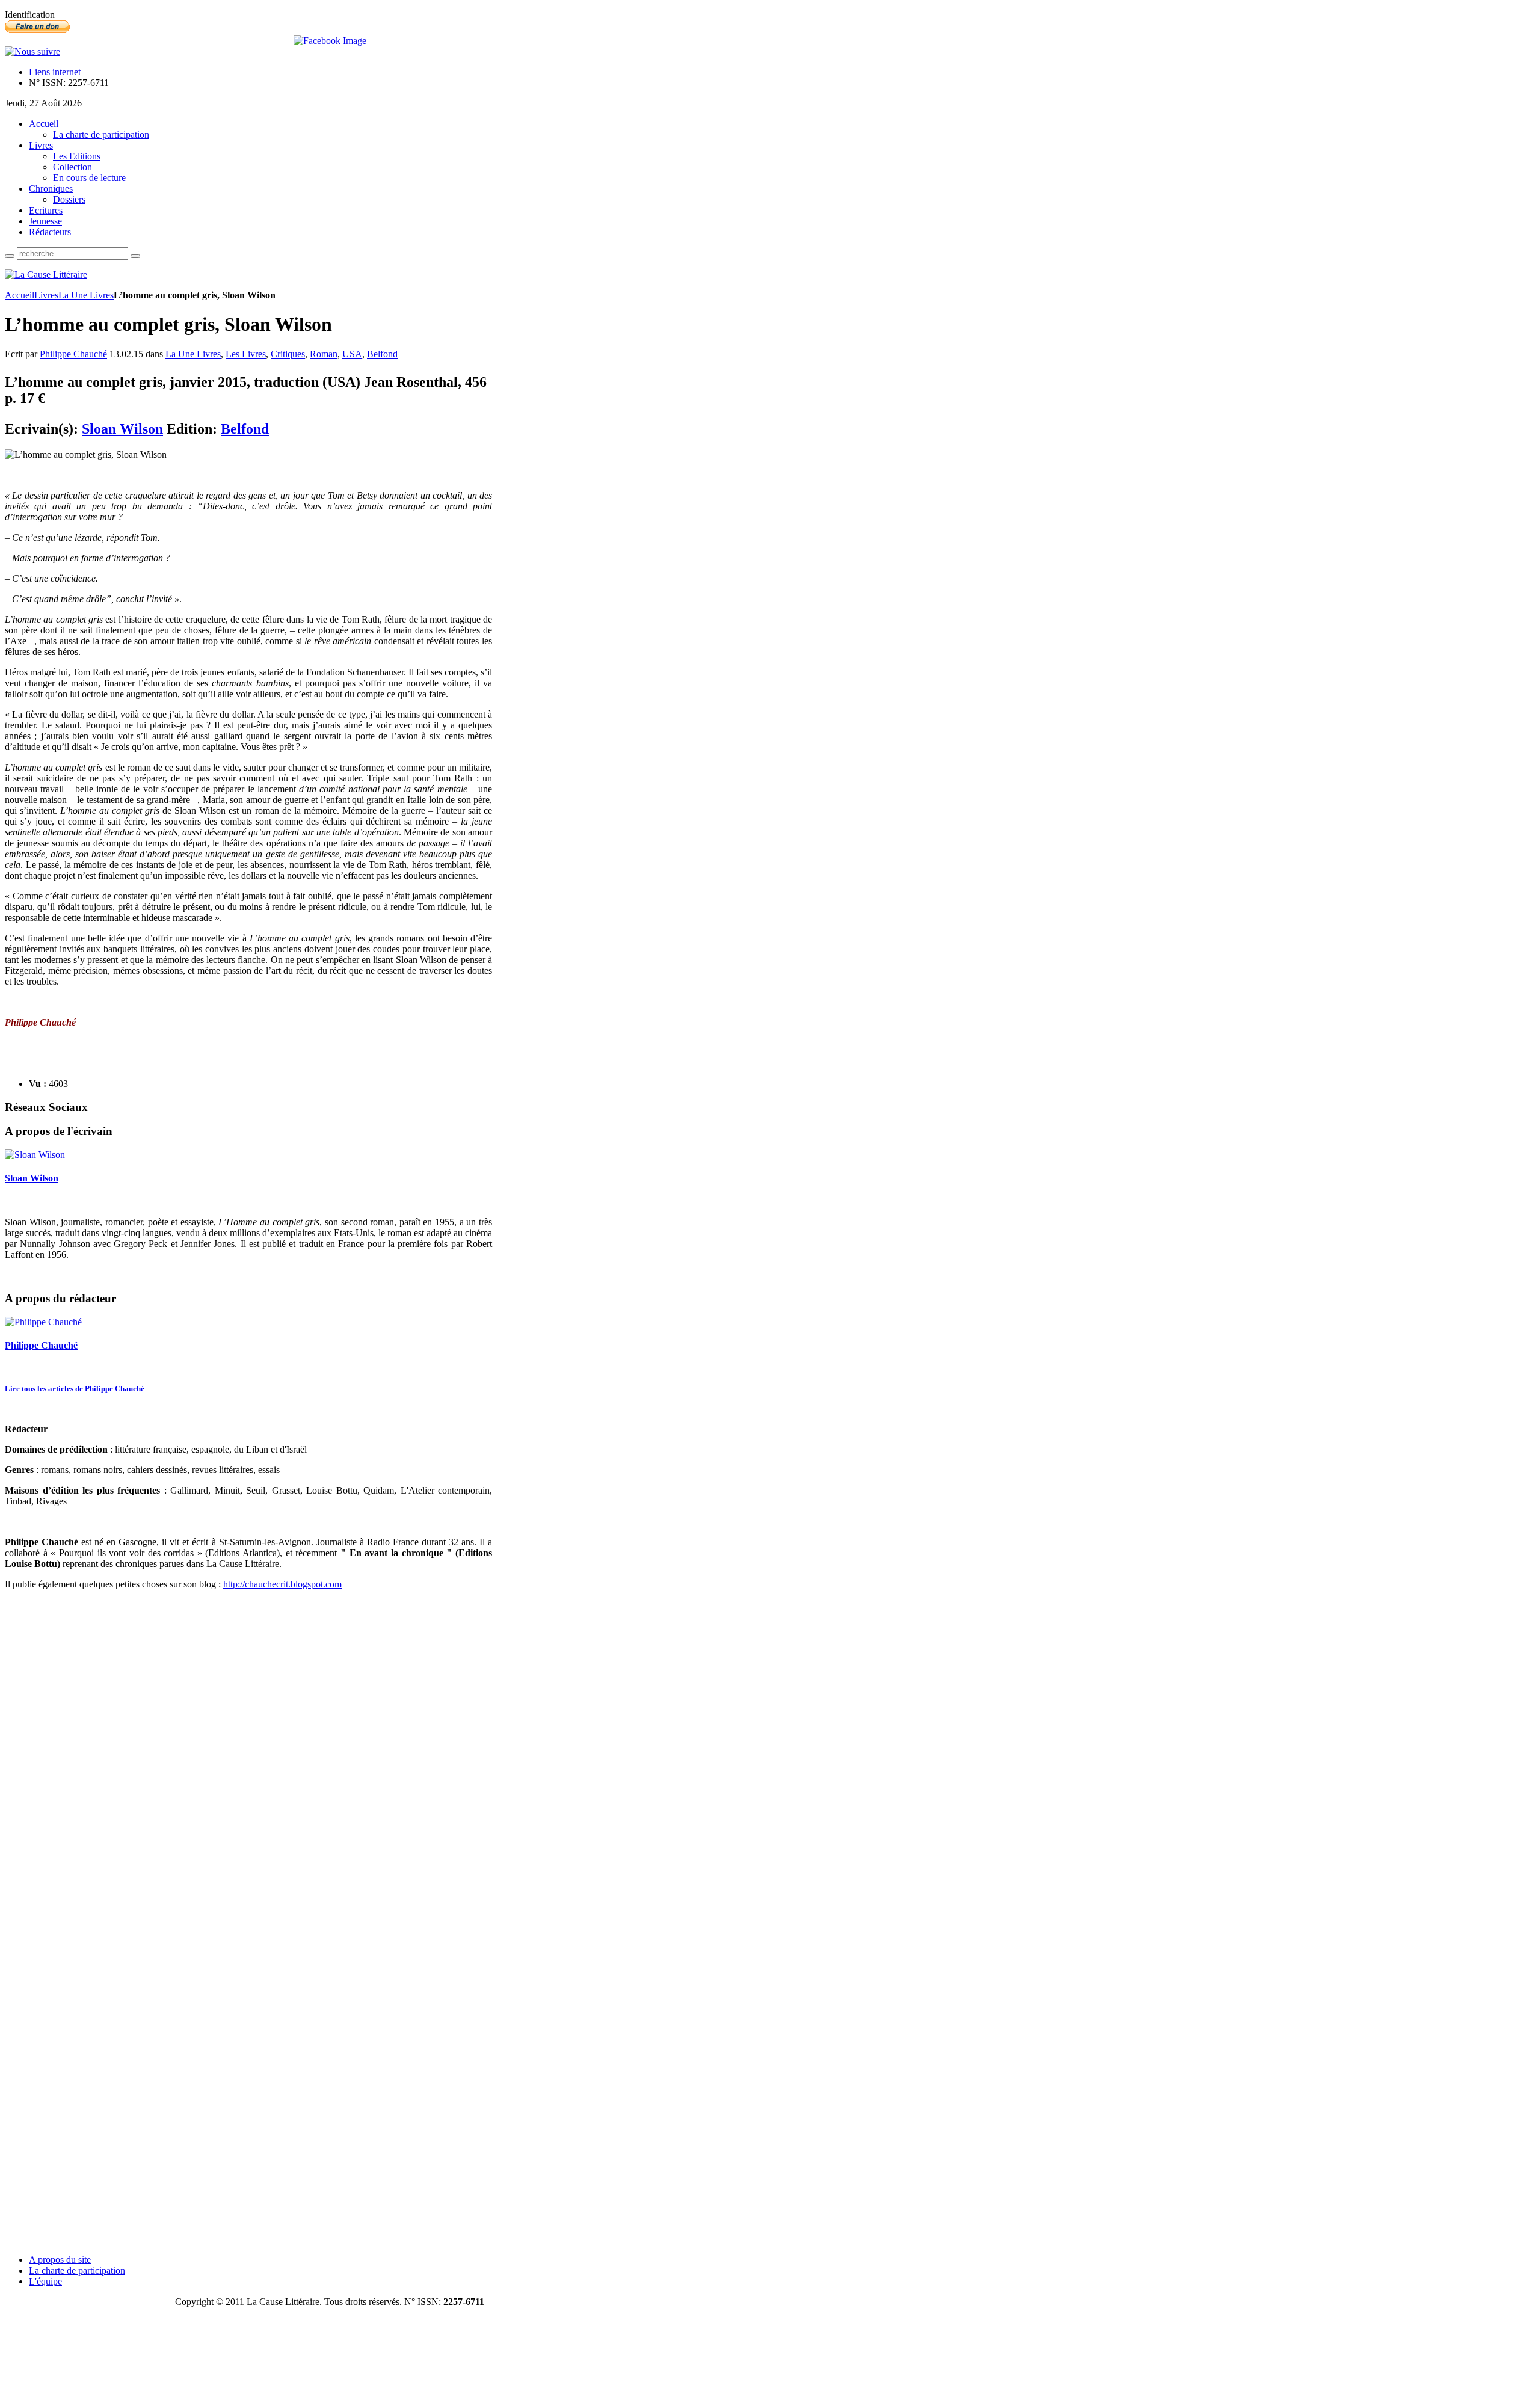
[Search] (10, 256)
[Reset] (135, 256)
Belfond (382, 354)
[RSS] (32, 51)
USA (352, 354)
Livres (46, 295)
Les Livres (246, 354)
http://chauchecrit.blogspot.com (282, 1584)
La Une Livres (86, 295)
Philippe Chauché (73, 354)
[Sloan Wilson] (35, 1155)
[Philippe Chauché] (43, 1322)
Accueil (20, 295)
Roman (324, 354)
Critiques (288, 354)
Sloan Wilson (122, 429)
